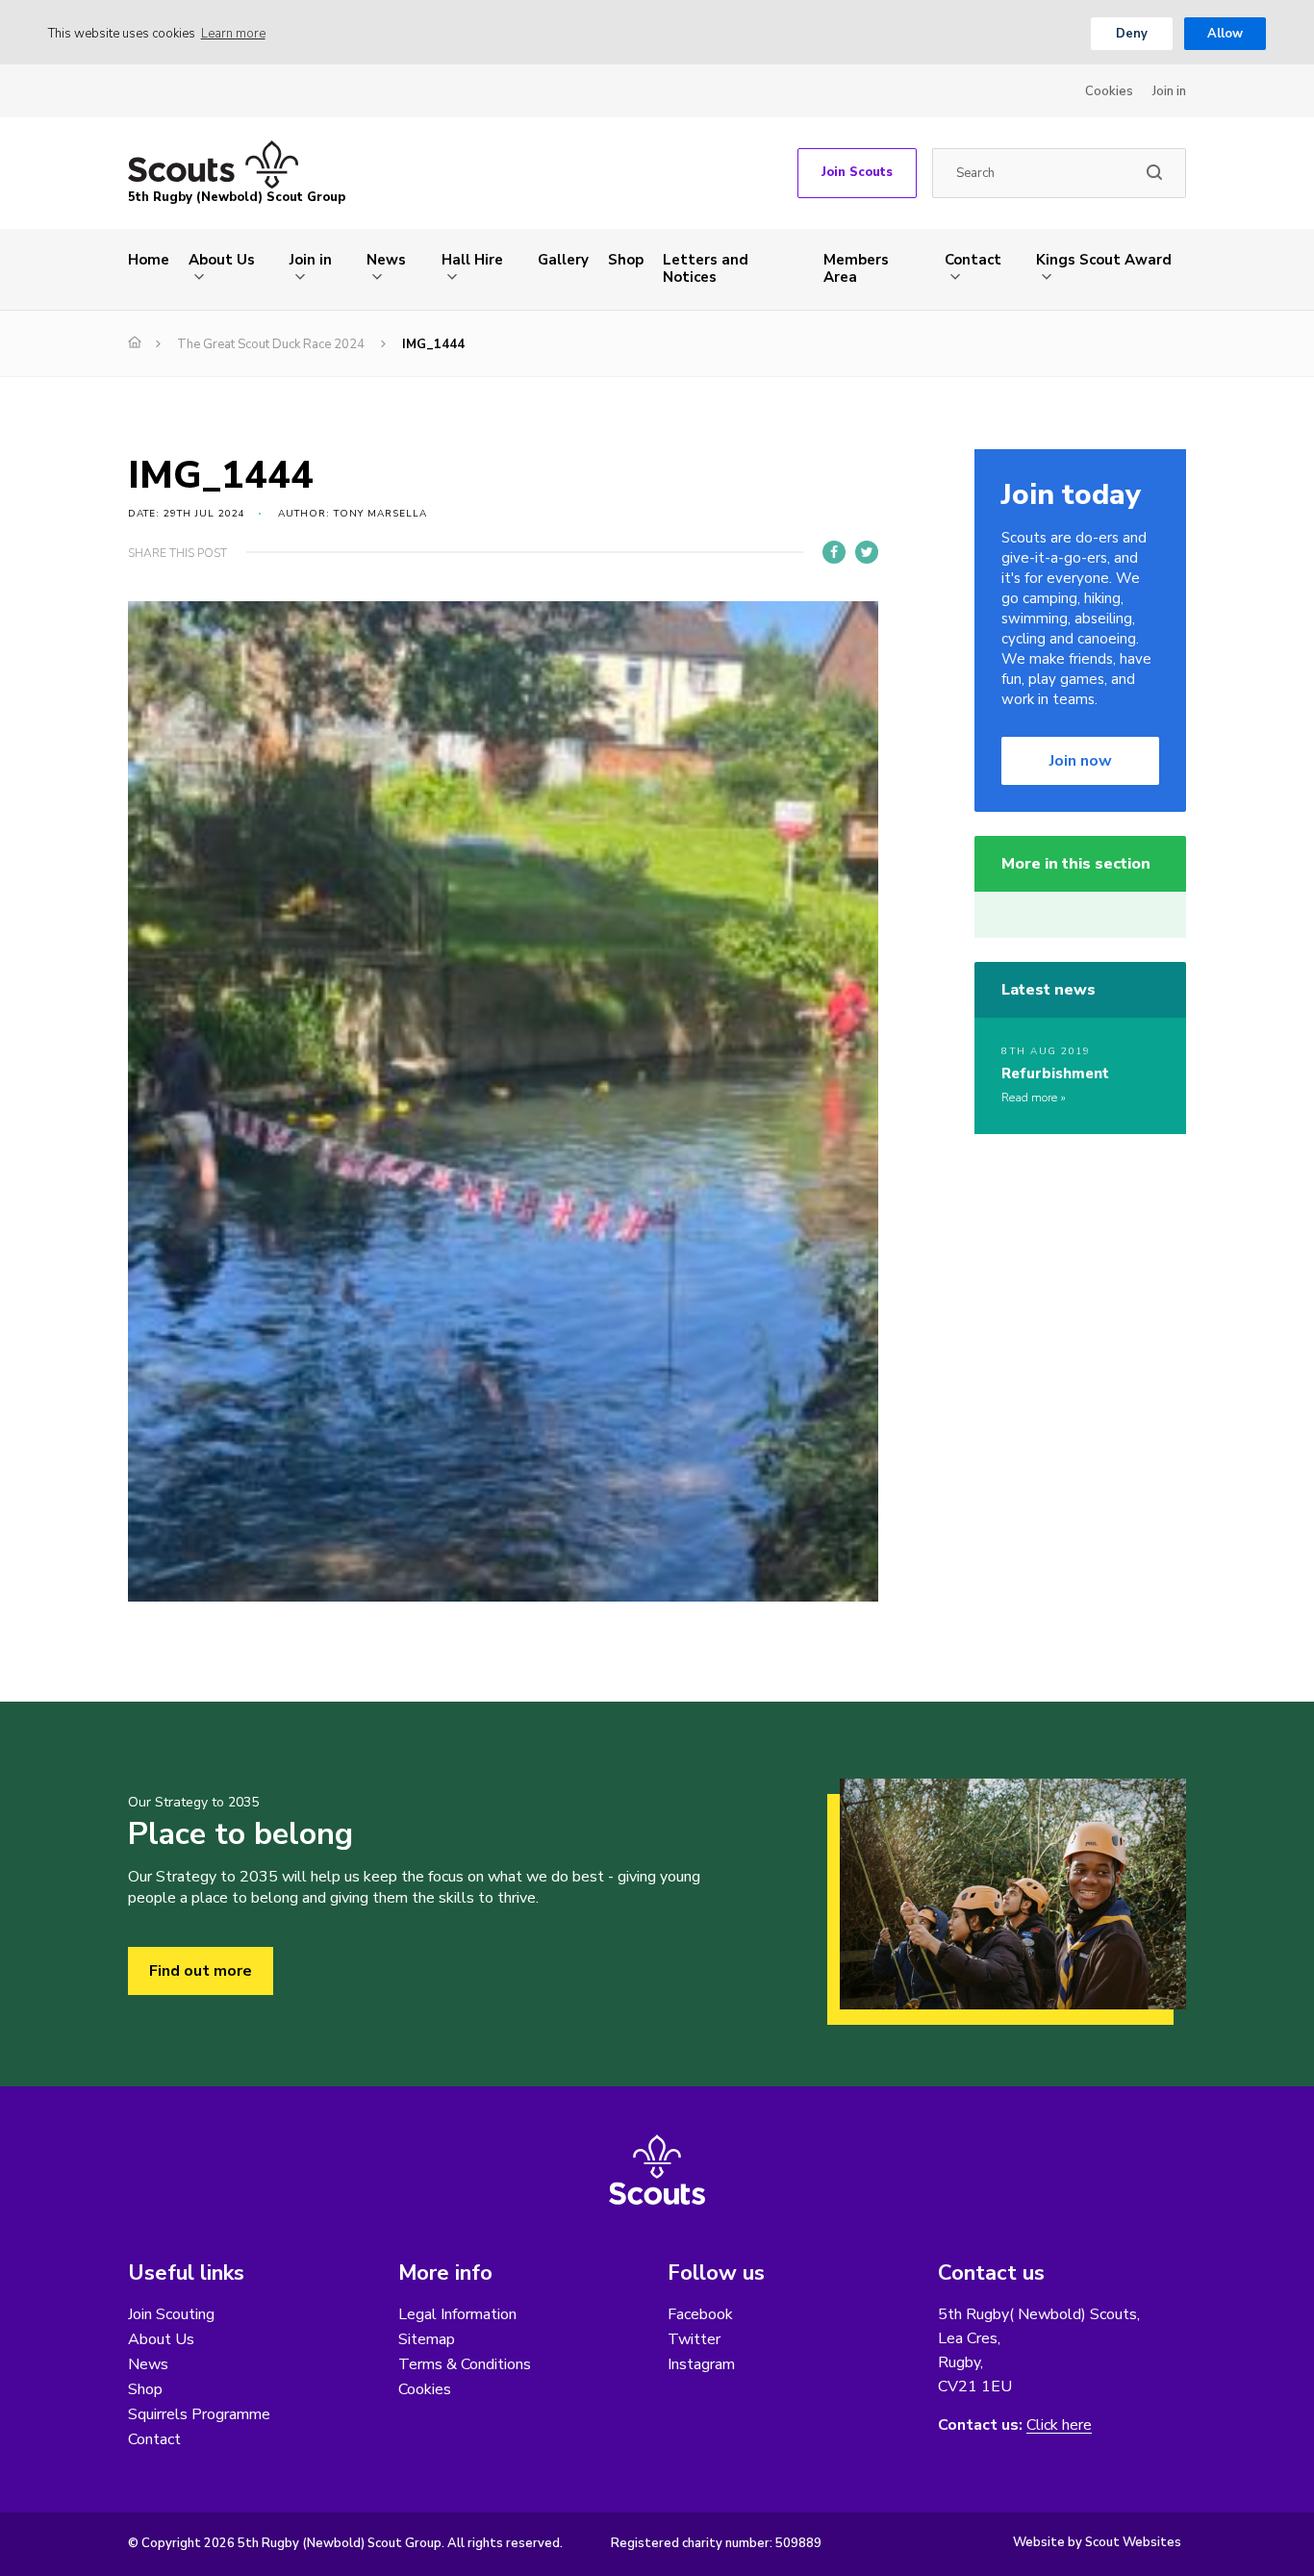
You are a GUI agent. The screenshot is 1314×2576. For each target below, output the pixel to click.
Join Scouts (857, 172)
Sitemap (427, 2339)
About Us (222, 260)
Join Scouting (171, 2314)
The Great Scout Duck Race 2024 (271, 344)
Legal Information (457, 2314)
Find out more (201, 1971)
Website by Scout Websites (1097, 2542)
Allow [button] (1225, 34)
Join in (1169, 91)
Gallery (563, 260)
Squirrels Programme (199, 2414)
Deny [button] (1132, 34)
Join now (1081, 761)
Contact (973, 260)
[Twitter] (867, 552)
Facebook (700, 2314)
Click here (1059, 2425)
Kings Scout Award (1104, 260)
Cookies (1109, 91)
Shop (626, 260)
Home (149, 260)
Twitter (694, 2339)
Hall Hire (472, 260)
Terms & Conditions (465, 2364)
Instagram (701, 2364)
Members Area (856, 268)
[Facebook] (834, 552)
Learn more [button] (233, 34)
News (386, 260)
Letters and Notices (706, 268)
